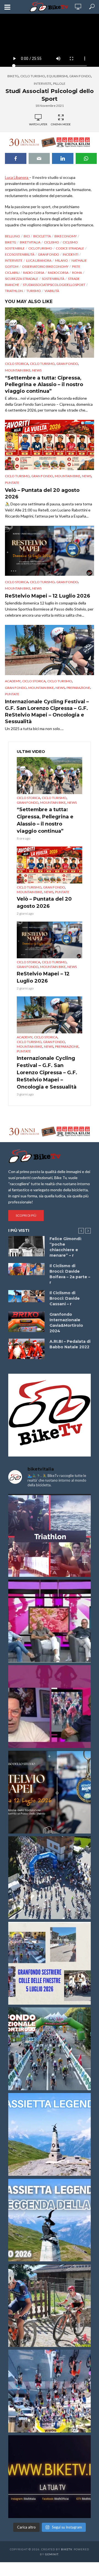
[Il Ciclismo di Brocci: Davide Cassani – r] (26, 1296)
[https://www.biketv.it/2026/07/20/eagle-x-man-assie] (50, 1535)
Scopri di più (26, 1215)
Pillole (59, 83)
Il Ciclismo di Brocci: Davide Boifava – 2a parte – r (70, 1274)
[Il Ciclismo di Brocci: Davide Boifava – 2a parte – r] (26, 1269)
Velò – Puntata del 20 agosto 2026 (42, 494)
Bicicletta (42, 236)
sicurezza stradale (22, 279)
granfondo (49, 254)
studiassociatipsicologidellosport (54, 285)
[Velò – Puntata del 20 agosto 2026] (50, 445)
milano (61, 260)
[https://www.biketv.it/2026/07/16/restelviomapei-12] (50, 1792)
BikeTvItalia (30, 242)
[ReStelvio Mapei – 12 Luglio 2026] (50, 551)
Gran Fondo (80, 76)
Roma (77, 273)
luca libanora (39, 260)
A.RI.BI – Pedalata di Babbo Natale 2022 (70, 1344)
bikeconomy (66, 236)
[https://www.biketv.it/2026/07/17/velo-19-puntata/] (50, 1621)
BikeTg (13, 76)
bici (27, 236)
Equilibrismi (57, 76)
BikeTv (67, 2549)
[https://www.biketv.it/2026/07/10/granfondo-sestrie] (50, 1963)
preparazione (78, 688)
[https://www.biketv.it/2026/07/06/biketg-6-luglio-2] (50, 2306)
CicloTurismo (40, 248)
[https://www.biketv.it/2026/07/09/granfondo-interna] (50, 2049)
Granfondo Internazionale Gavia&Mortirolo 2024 (66, 1323)
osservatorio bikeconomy (45, 266)
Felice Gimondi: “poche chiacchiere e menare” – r (66, 1247)
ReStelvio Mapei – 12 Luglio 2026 (48, 596)
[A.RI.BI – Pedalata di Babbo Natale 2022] (26, 1349)
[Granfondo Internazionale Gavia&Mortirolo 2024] (26, 1322)
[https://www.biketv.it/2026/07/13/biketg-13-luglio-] (50, 1878)
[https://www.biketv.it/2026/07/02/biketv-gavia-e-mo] (50, 2477)
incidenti (71, 254)
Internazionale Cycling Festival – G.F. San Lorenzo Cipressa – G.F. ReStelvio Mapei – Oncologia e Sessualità (47, 712)
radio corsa (34, 273)
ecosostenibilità (20, 254)
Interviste (43, 83)
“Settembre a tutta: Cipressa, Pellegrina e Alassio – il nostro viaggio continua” (44, 384)
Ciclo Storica (17, 364)
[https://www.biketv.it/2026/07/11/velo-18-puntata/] (50, 1707)
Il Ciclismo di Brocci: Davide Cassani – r (65, 1298)
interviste (14, 260)
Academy (13, 681)
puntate (12, 483)
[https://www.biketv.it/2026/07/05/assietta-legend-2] (50, 2220)
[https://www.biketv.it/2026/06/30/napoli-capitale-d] (50, 2391)
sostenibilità (53, 279)
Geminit (52, 2554)
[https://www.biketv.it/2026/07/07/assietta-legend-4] (50, 2134)
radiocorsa (58, 273)
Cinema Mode (61, 124)
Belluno (13, 236)
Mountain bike (18, 370)
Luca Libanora (17, 177)
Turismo (34, 291)
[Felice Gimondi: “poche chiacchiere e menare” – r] (26, 1246)
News (37, 370)
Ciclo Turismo (33, 76)
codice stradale (70, 248)
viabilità (52, 291)
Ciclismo (52, 242)
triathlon (14, 291)
